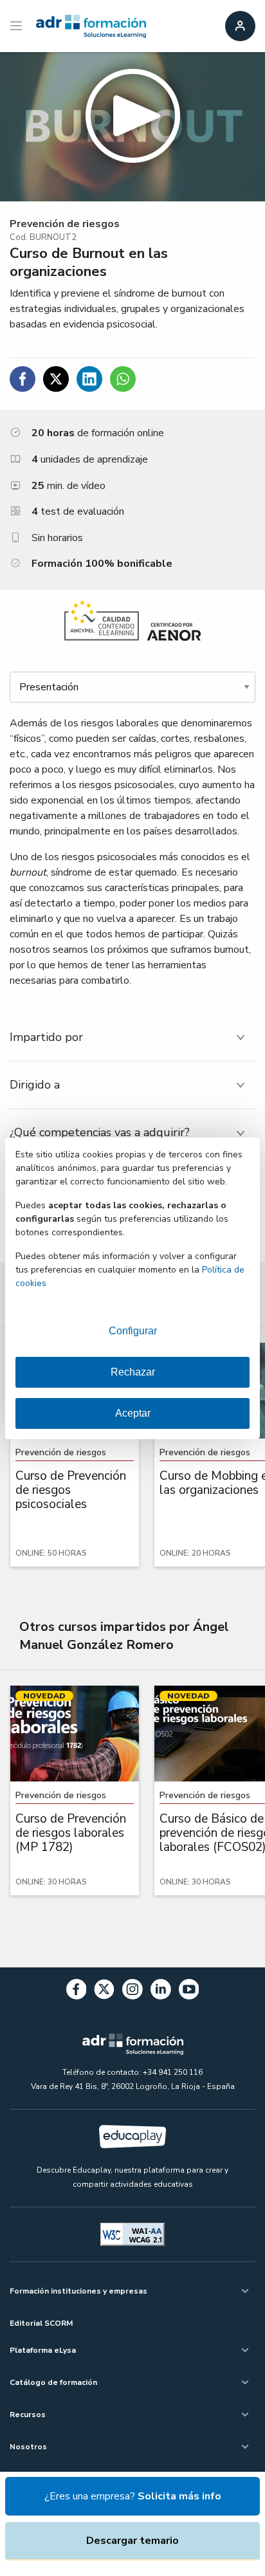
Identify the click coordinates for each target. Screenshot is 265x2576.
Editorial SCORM (41, 2323)
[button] (132, 127)
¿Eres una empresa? (133, 2496)
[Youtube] (189, 1992)
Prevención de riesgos (65, 224)
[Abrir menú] (18, 26)
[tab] (132, 1037)
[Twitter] (104, 1992)
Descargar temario (132, 2541)
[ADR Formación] (91, 26)
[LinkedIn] (161, 1992)
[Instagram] (132, 1992)
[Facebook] (77, 1992)
